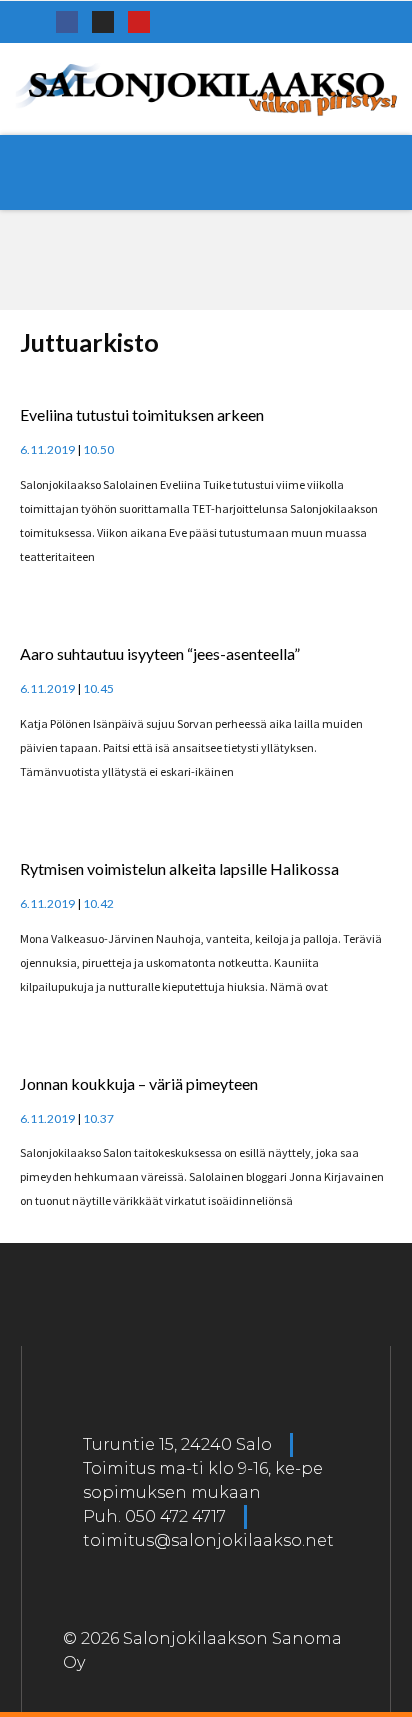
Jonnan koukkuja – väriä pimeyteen (139, 1083)
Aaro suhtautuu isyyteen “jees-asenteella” (160, 653)
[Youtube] (139, 22)
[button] (206, 172)
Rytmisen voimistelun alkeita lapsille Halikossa (179, 868)
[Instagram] (103, 22)
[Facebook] (67, 22)
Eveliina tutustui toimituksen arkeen (142, 414)
